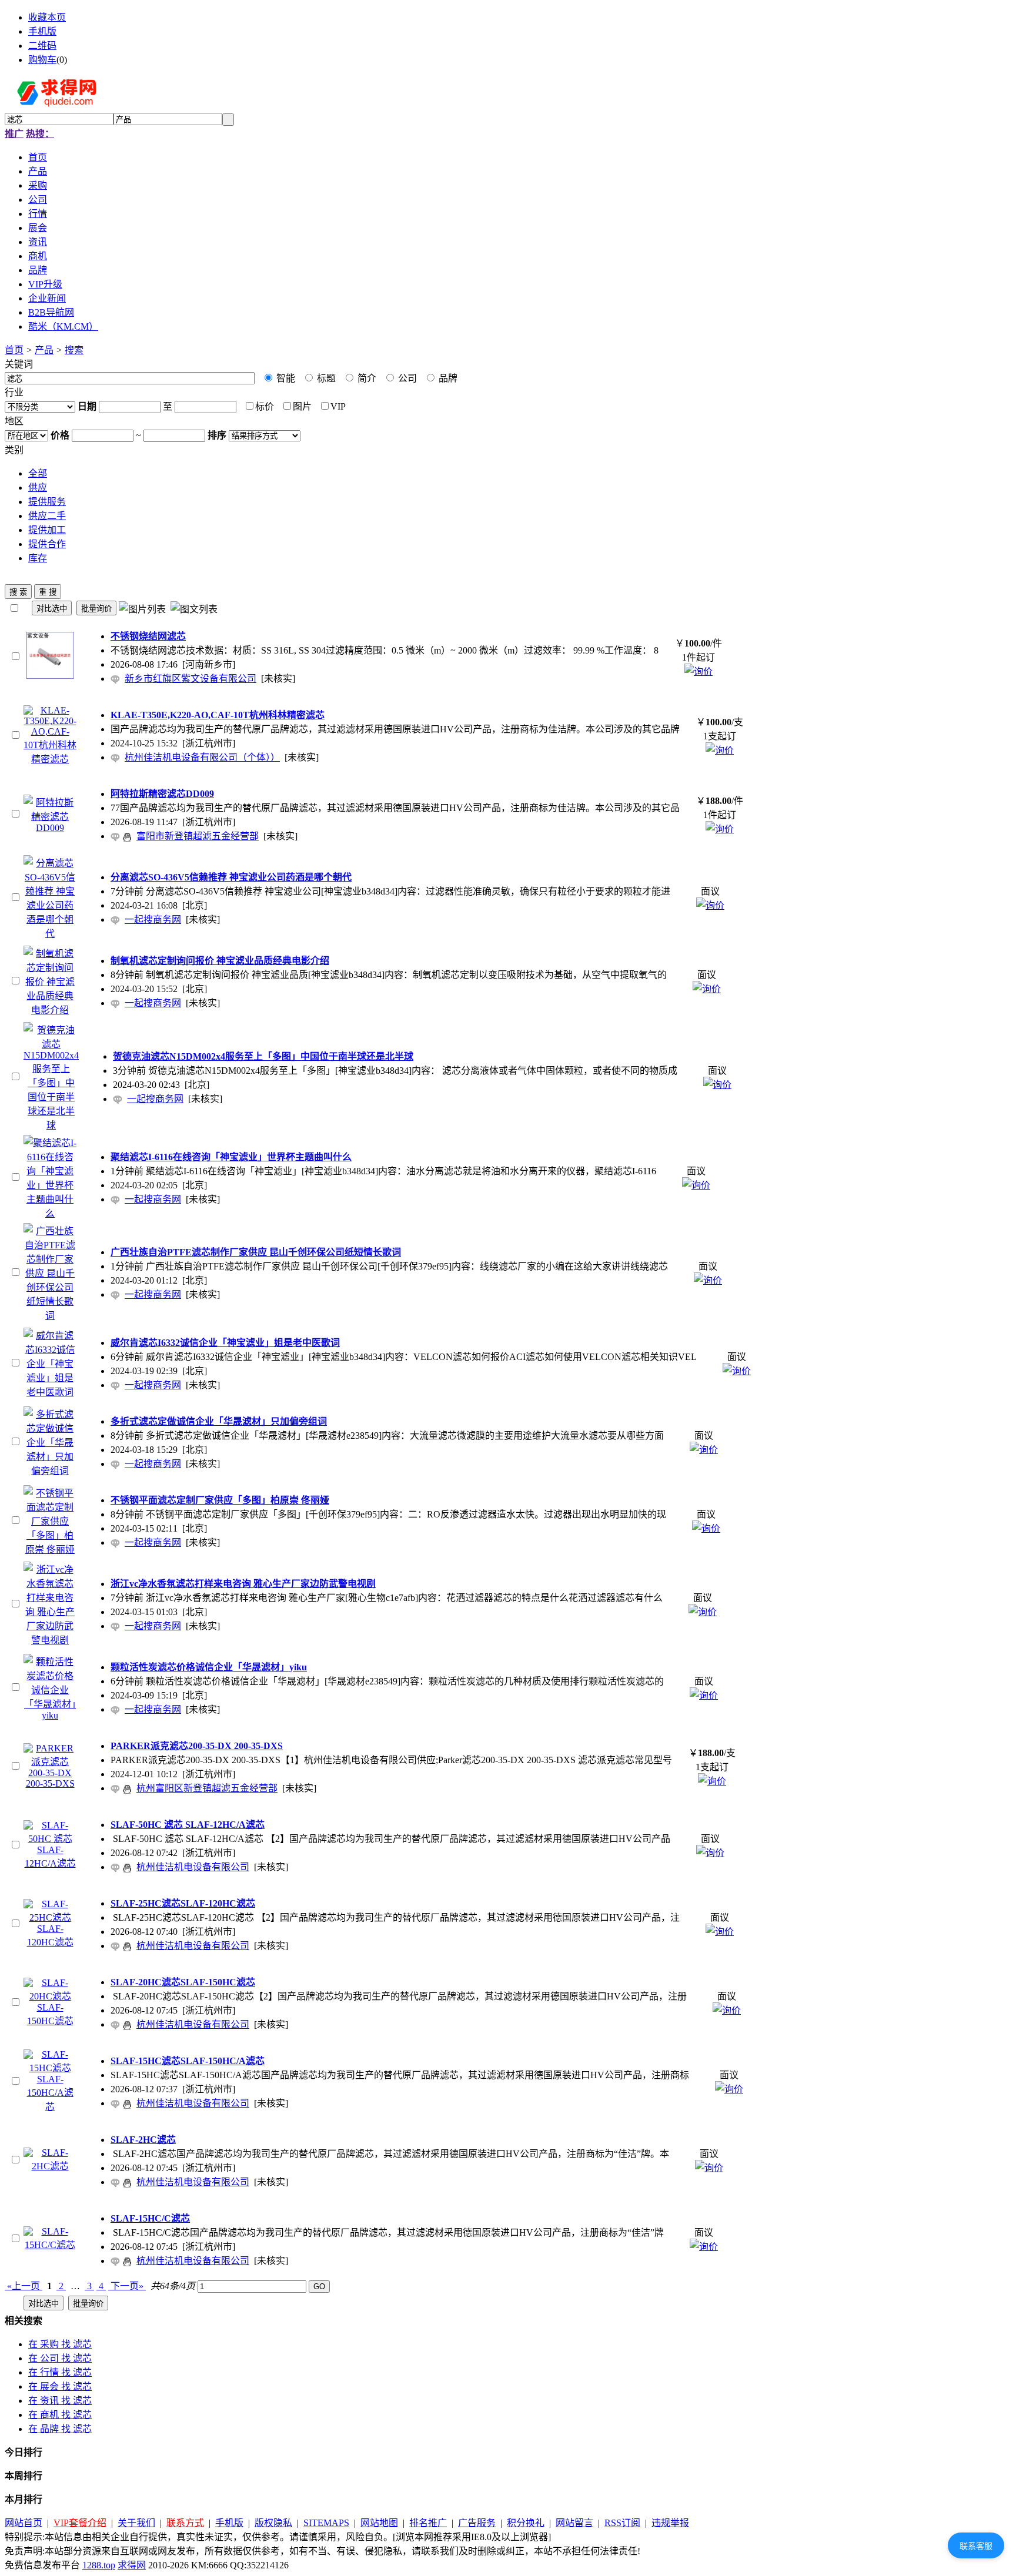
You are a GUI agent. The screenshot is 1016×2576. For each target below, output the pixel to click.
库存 (38, 558)
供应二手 (47, 516)
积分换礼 (526, 2523)
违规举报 (670, 2523)
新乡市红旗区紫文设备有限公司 (190, 679)
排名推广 (428, 2523)
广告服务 (477, 2523)
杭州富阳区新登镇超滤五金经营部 (207, 1788)
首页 (14, 350)
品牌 (447, 378)
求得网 (132, 2565)
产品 (44, 350)
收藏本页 (47, 17)
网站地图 (379, 2523)
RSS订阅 (622, 2523)
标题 (325, 378)
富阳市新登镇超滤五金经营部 (198, 836)
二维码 (42, 46)
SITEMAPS (326, 2523)
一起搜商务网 (153, 919)
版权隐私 (273, 2523)
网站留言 (574, 2523)
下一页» (127, 2286)
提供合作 (47, 544)
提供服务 (47, 502)
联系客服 (976, 2546)
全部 (38, 473)
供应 (38, 488)
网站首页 (24, 2523)
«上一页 (24, 2286)
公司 (406, 378)
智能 (285, 378)
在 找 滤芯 (60, 2344)
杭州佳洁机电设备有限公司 (193, 1867)
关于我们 (136, 2523)
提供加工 (47, 530)
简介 (366, 378)
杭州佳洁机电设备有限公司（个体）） (202, 757)
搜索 (74, 350)
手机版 (42, 31)
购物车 (42, 60)
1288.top (99, 2565)
